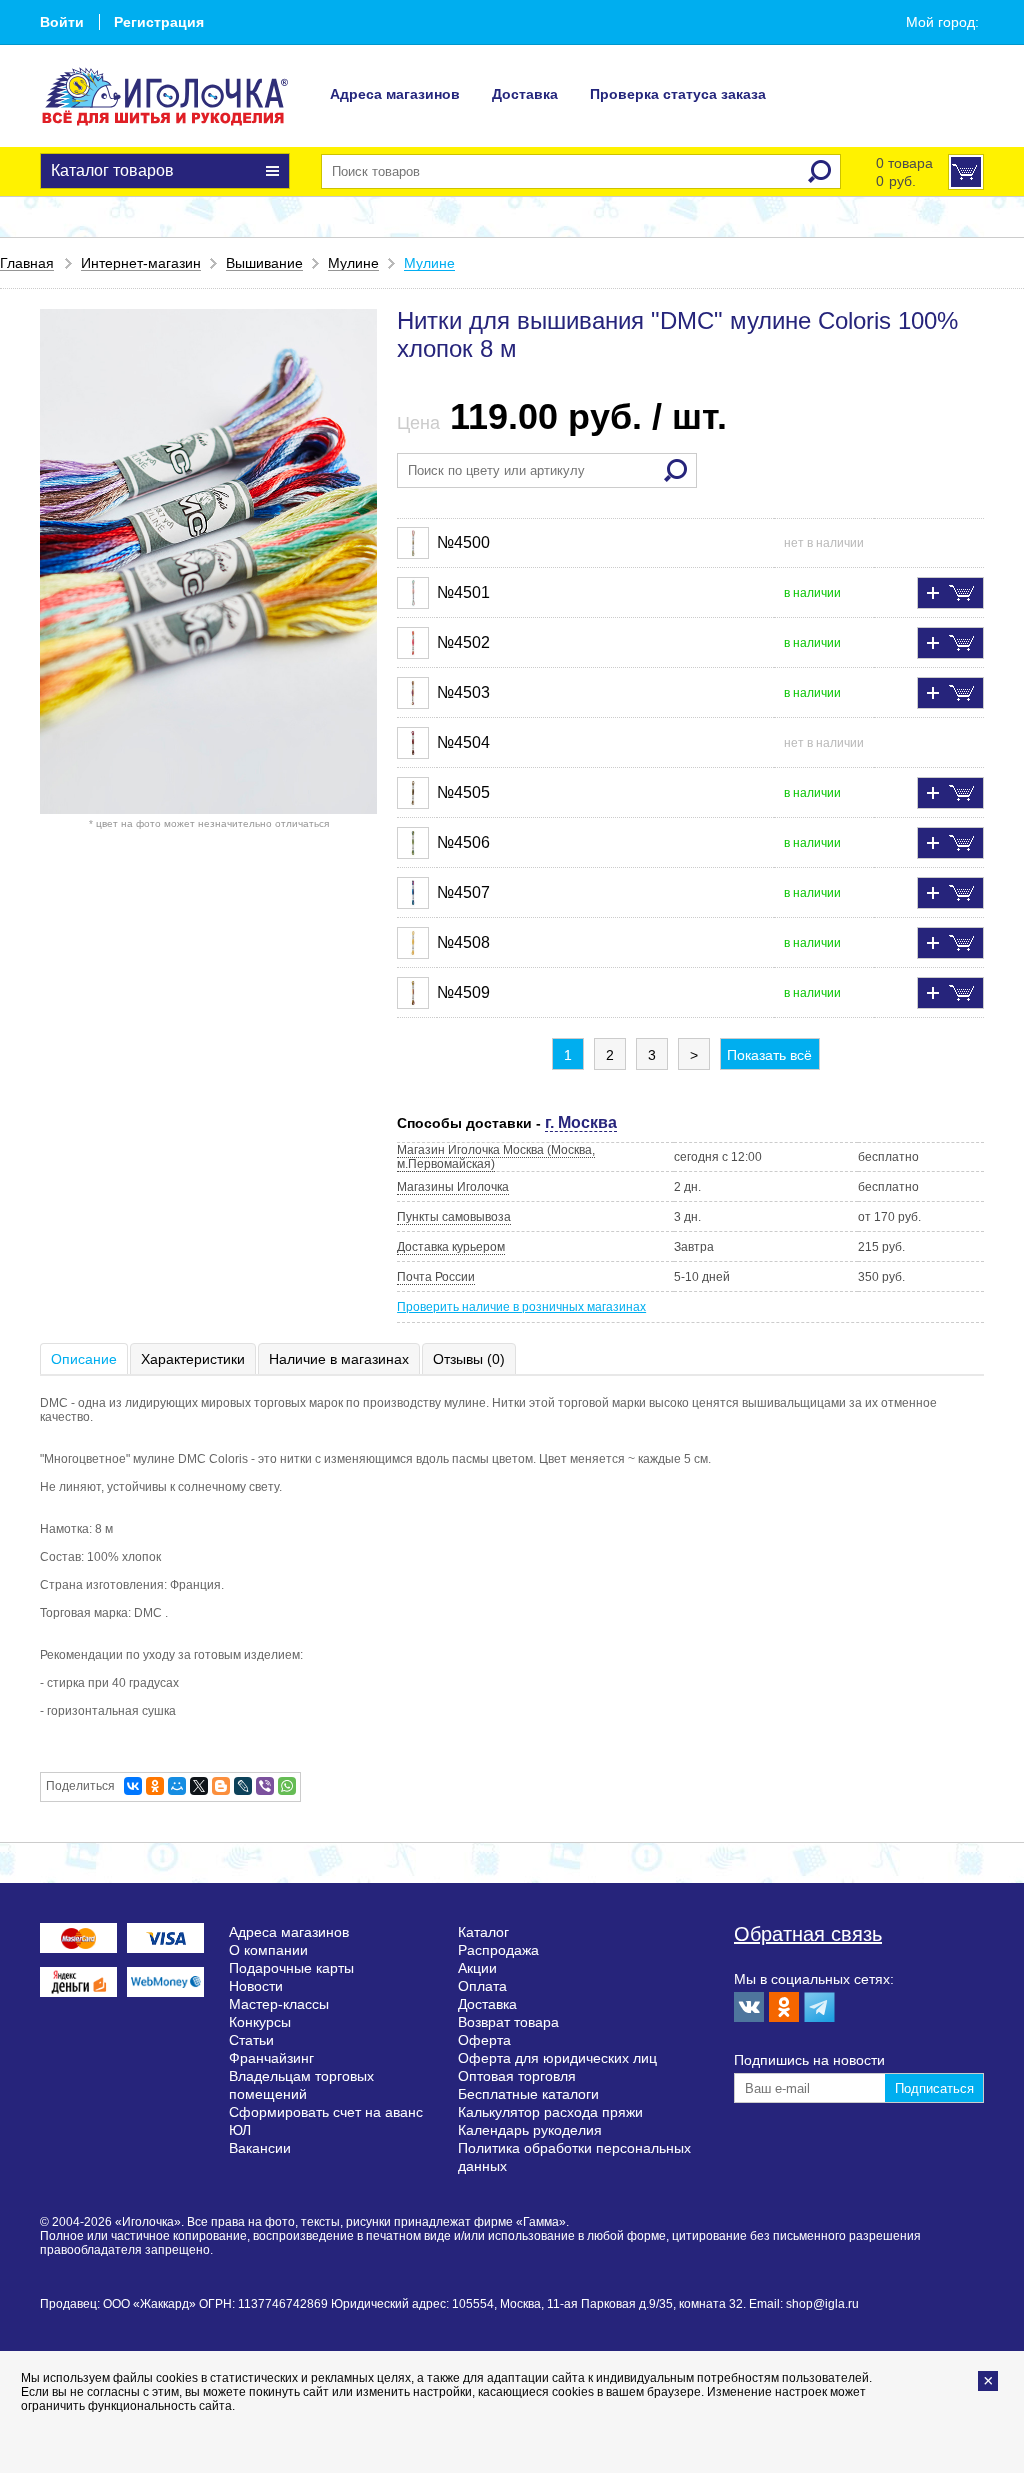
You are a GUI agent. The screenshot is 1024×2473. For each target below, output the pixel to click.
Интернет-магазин (141, 263)
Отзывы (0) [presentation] (469, 1359)
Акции (477, 1968)
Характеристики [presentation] (193, 1359)
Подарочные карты (291, 1968)
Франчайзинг (271, 2058)
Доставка (525, 94)
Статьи (251, 2040)
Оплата (482, 1986)
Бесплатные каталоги (528, 2094)
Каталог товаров (112, 170)
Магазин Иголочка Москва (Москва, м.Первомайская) (496, 1157)
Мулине (353, 263)
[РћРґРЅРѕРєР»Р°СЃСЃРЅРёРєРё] (155, 1786)
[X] (199, 1786)
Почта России (436, 1277)
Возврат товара (508, 2022)
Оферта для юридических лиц (557, 2058)
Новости (256, 1986)
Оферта (484, 2040)
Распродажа (498, 1950)
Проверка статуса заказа (678, 94)
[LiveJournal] (243, 1786)
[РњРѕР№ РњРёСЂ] (177, 1786)
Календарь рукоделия (530, 2130)
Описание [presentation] (84, 1359)
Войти (62, 22)
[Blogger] (221, 1786)
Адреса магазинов (395, 94)
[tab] (85, 1359)
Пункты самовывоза (454, 1217)
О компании (268, 1950)
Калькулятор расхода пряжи (550, 2112)
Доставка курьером (451, 1247)
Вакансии (260, 2148)
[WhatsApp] (287, 1786)
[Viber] (265, 1786)
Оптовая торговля (517, 2076)
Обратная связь (808, 1934)
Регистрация (159, 22)
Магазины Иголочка (453, 1187)
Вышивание (264, 263)
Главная (27, 263)
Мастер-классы (279, 2004)
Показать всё (769, 1055)
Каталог (483, 1932)
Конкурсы (260, 2022)
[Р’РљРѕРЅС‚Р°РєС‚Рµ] (133, 1786)
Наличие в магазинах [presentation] (339, 1359)
